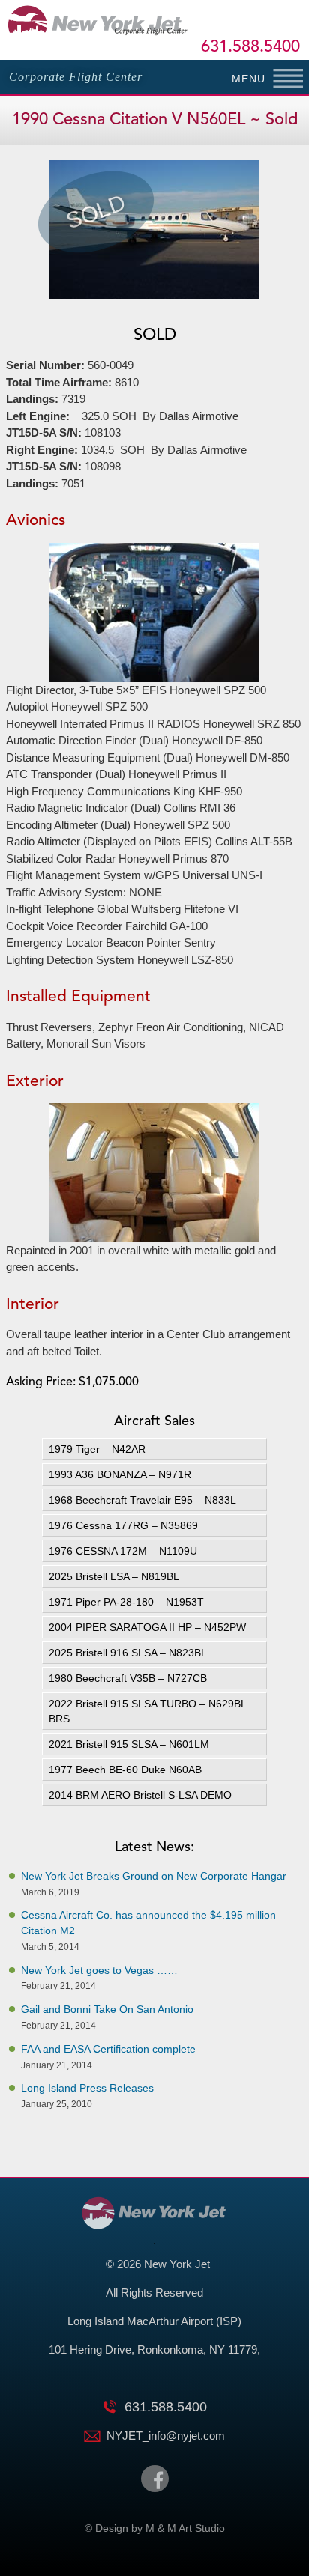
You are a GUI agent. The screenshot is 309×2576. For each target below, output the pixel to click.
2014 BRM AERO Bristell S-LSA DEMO (140, 1795)
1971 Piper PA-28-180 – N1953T (126, 1602)
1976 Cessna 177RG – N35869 (125, 1525)
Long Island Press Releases (87, 2088)
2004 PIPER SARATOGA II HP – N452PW (147, 1627)
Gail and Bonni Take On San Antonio (107, 2009)
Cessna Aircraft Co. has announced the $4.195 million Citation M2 (148, 1923)
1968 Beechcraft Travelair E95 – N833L (142, 1500)
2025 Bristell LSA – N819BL (114, 1576)
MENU (249, 79)
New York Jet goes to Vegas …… (99, 1970)
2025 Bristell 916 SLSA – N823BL (128, 1653)
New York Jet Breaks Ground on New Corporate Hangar (154, 1876)
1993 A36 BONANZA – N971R (120, 1474)
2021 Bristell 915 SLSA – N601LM (129, 1744)
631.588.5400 (250, 47)
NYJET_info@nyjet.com (166, 2436)
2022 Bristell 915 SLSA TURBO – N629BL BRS (148, 1711)
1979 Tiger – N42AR (97, 1449)
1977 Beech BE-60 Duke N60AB (125, 1770)
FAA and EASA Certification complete (108, 2049)
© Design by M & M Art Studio (155, 2528)
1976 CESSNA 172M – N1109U (123, 1551)
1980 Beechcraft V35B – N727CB (128, 1678)
